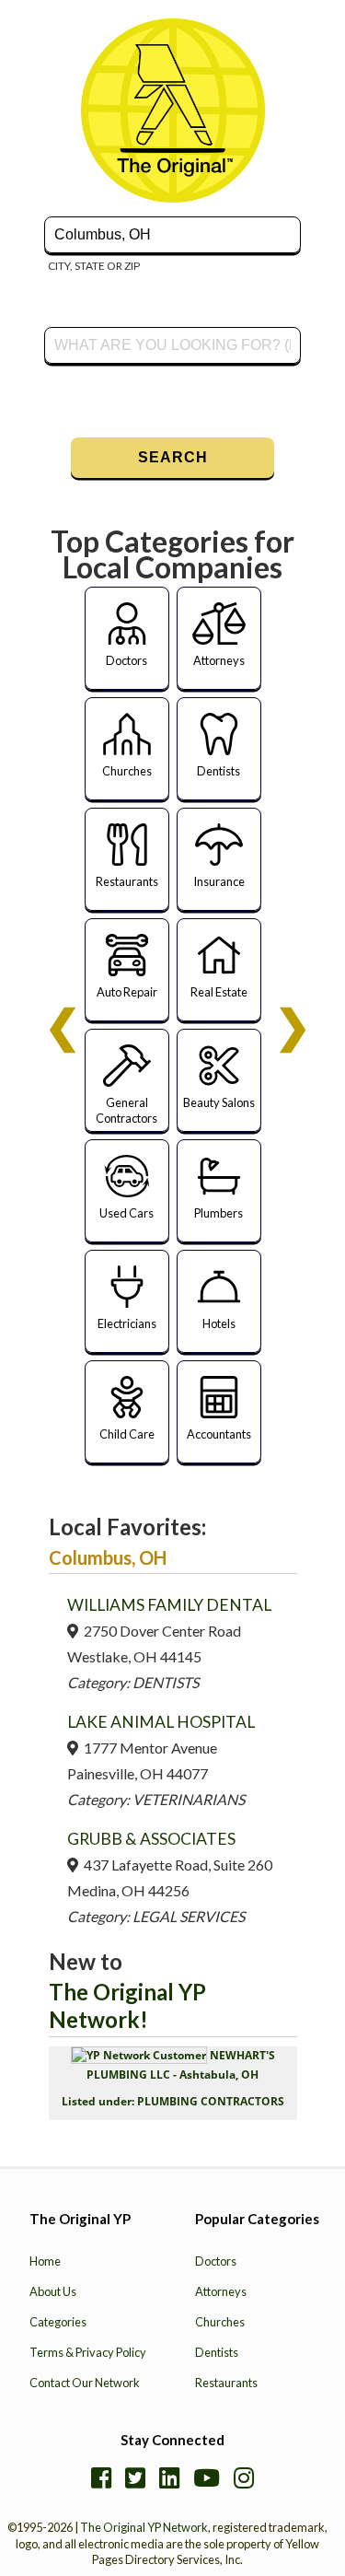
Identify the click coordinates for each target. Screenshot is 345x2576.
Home (45, 2261)
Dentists (217, 2352)
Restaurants (226, 2383)
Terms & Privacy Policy (88, 2352)
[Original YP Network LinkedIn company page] (169, 2477)
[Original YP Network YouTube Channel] (207, 2477)
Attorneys (221, 2291)
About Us (53, 2291)
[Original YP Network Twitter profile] (135, 2477)
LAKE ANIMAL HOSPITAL (161, 1722)
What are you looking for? (110, 325)
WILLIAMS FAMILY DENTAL (169, 1605)
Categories (58, 2322)
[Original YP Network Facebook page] (101, 2477)
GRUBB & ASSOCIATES (151, 1839)
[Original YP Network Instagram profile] (244, 2477)
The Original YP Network (144, 2527)
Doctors (216, 2261)
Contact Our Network (85, 2383)
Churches (220, 2322)
